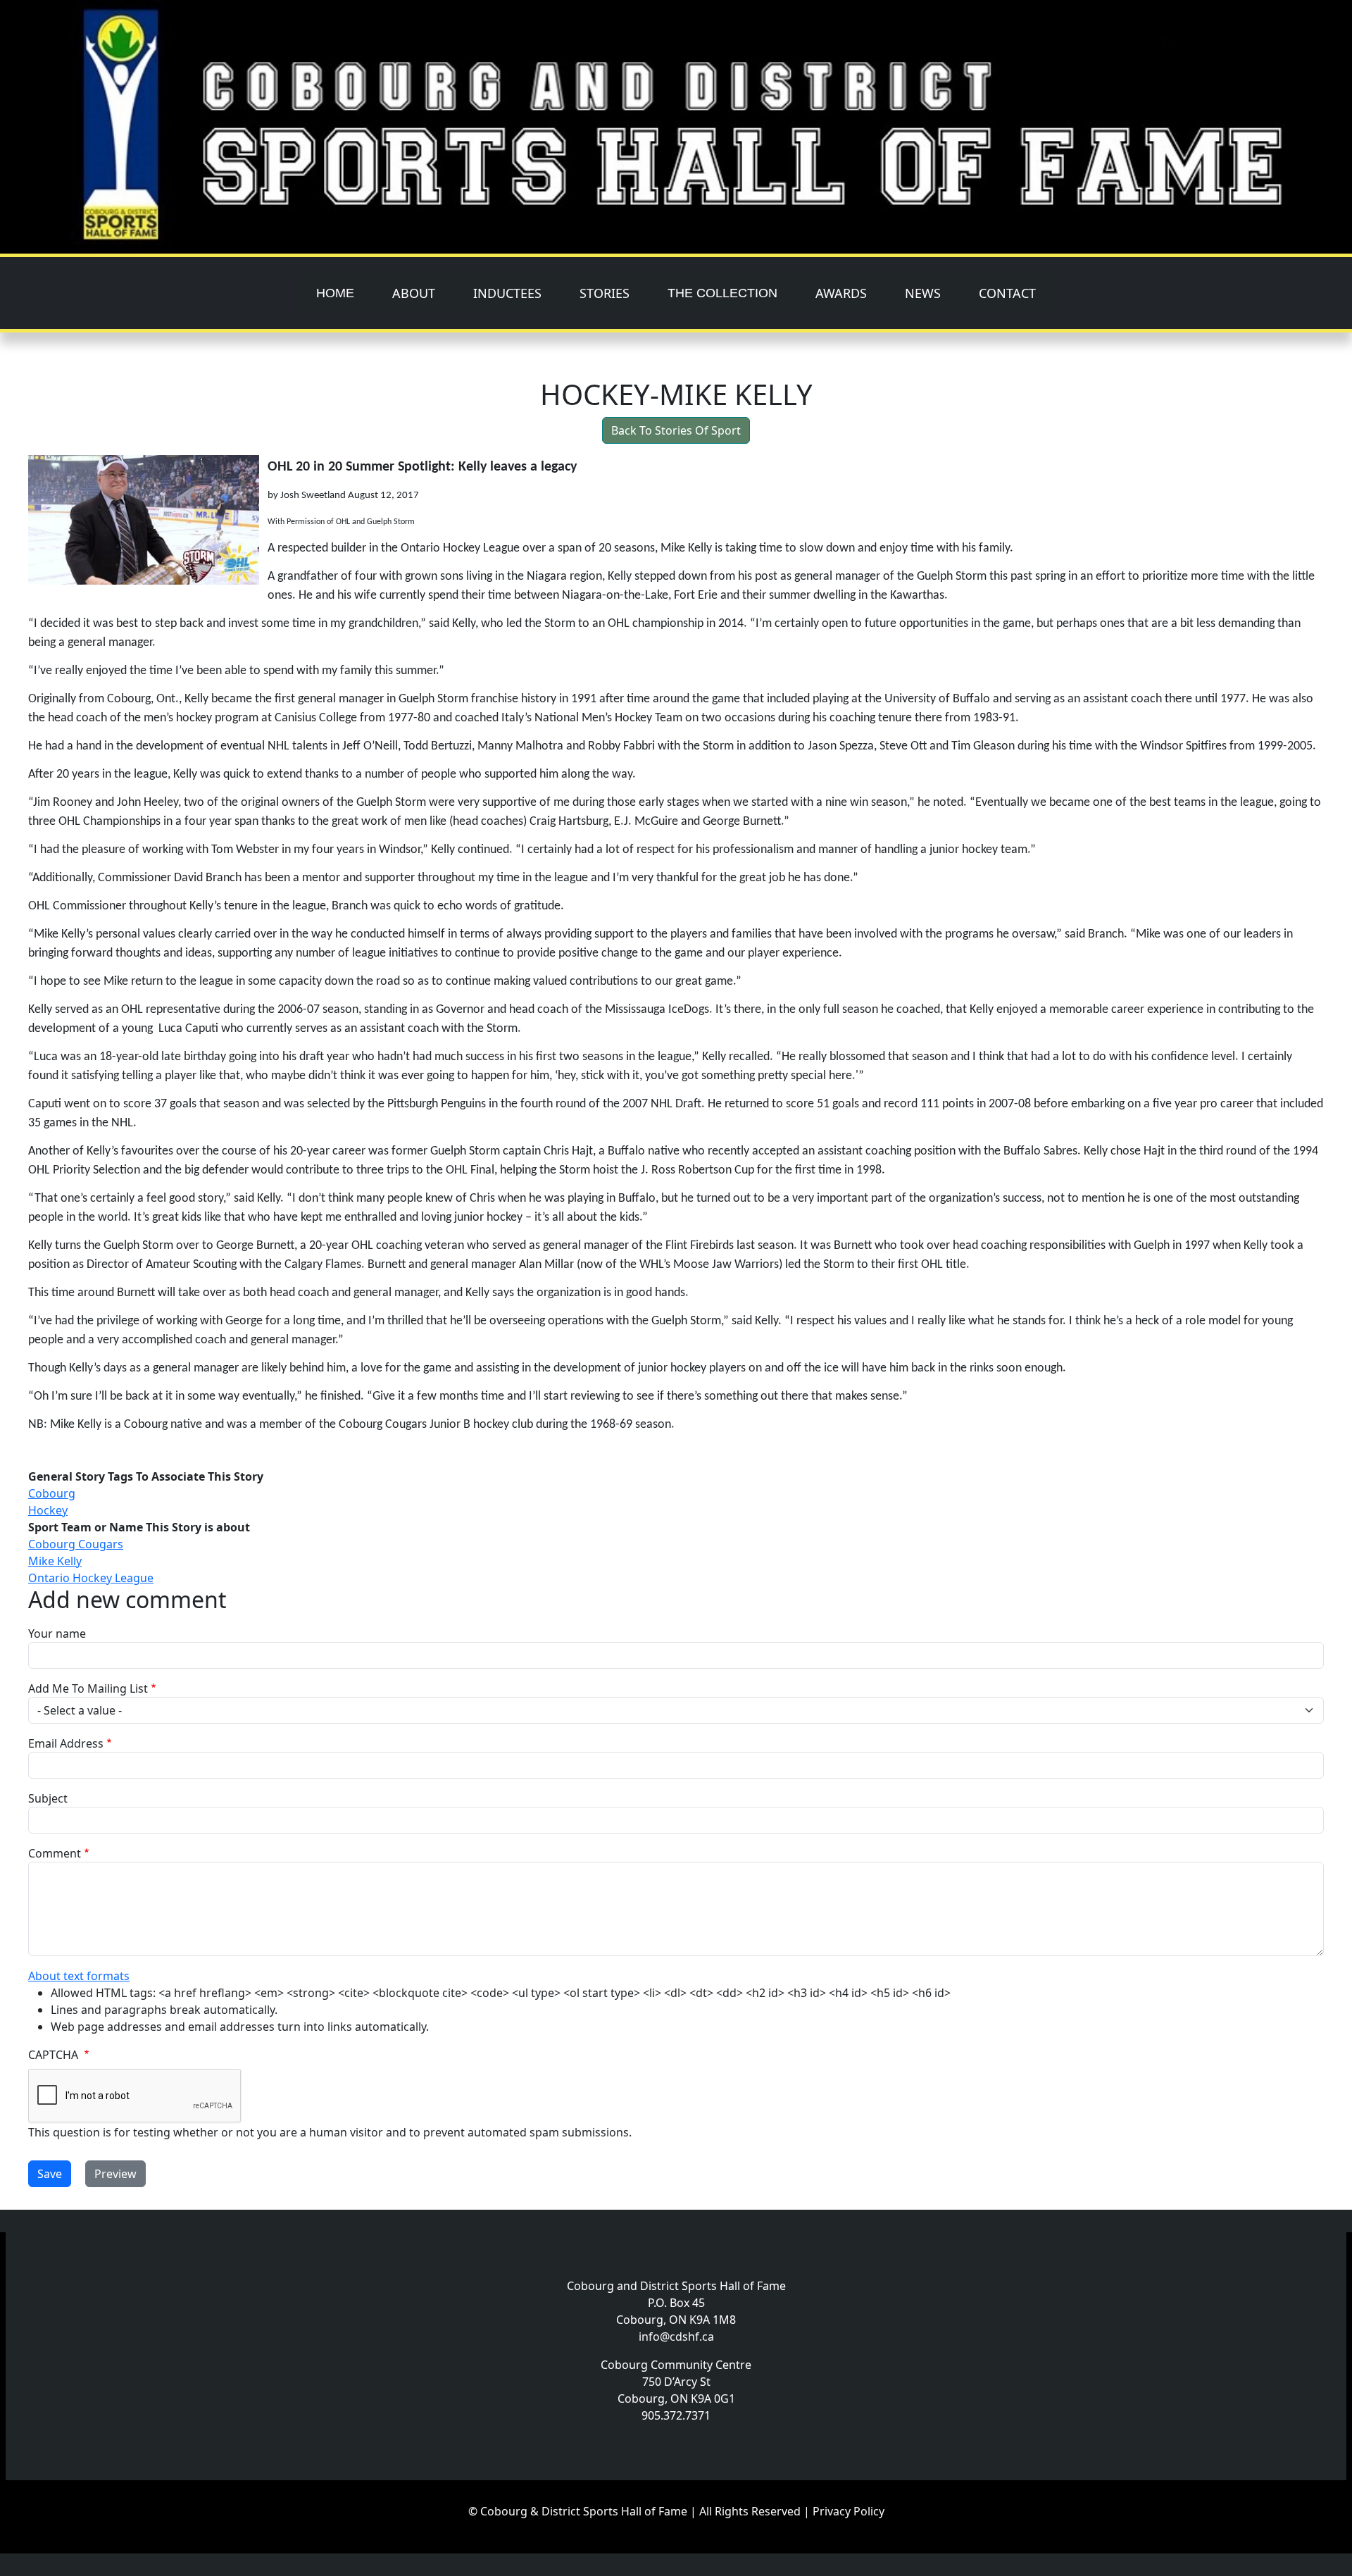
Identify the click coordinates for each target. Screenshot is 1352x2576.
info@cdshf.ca (676, 2337)
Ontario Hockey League (91, 1578)
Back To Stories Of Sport (676, 430)
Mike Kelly (55, 1561)
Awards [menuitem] (841, 293)
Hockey (48, 1510)
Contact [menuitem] (1007, 293)
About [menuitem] (414, 293)
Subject (48, 1798)
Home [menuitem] (335, 293)
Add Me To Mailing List (88, 1688)
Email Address (66, 1743)
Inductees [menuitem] (507, 293)
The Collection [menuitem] (722, 293)
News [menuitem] (923, 293)
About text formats (79, 1976)
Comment (55, 1853)
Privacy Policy (849, 2511)
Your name (57, 1634)
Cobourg (52, 1493)
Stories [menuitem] (605, 293)
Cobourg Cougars (76, 1544)
